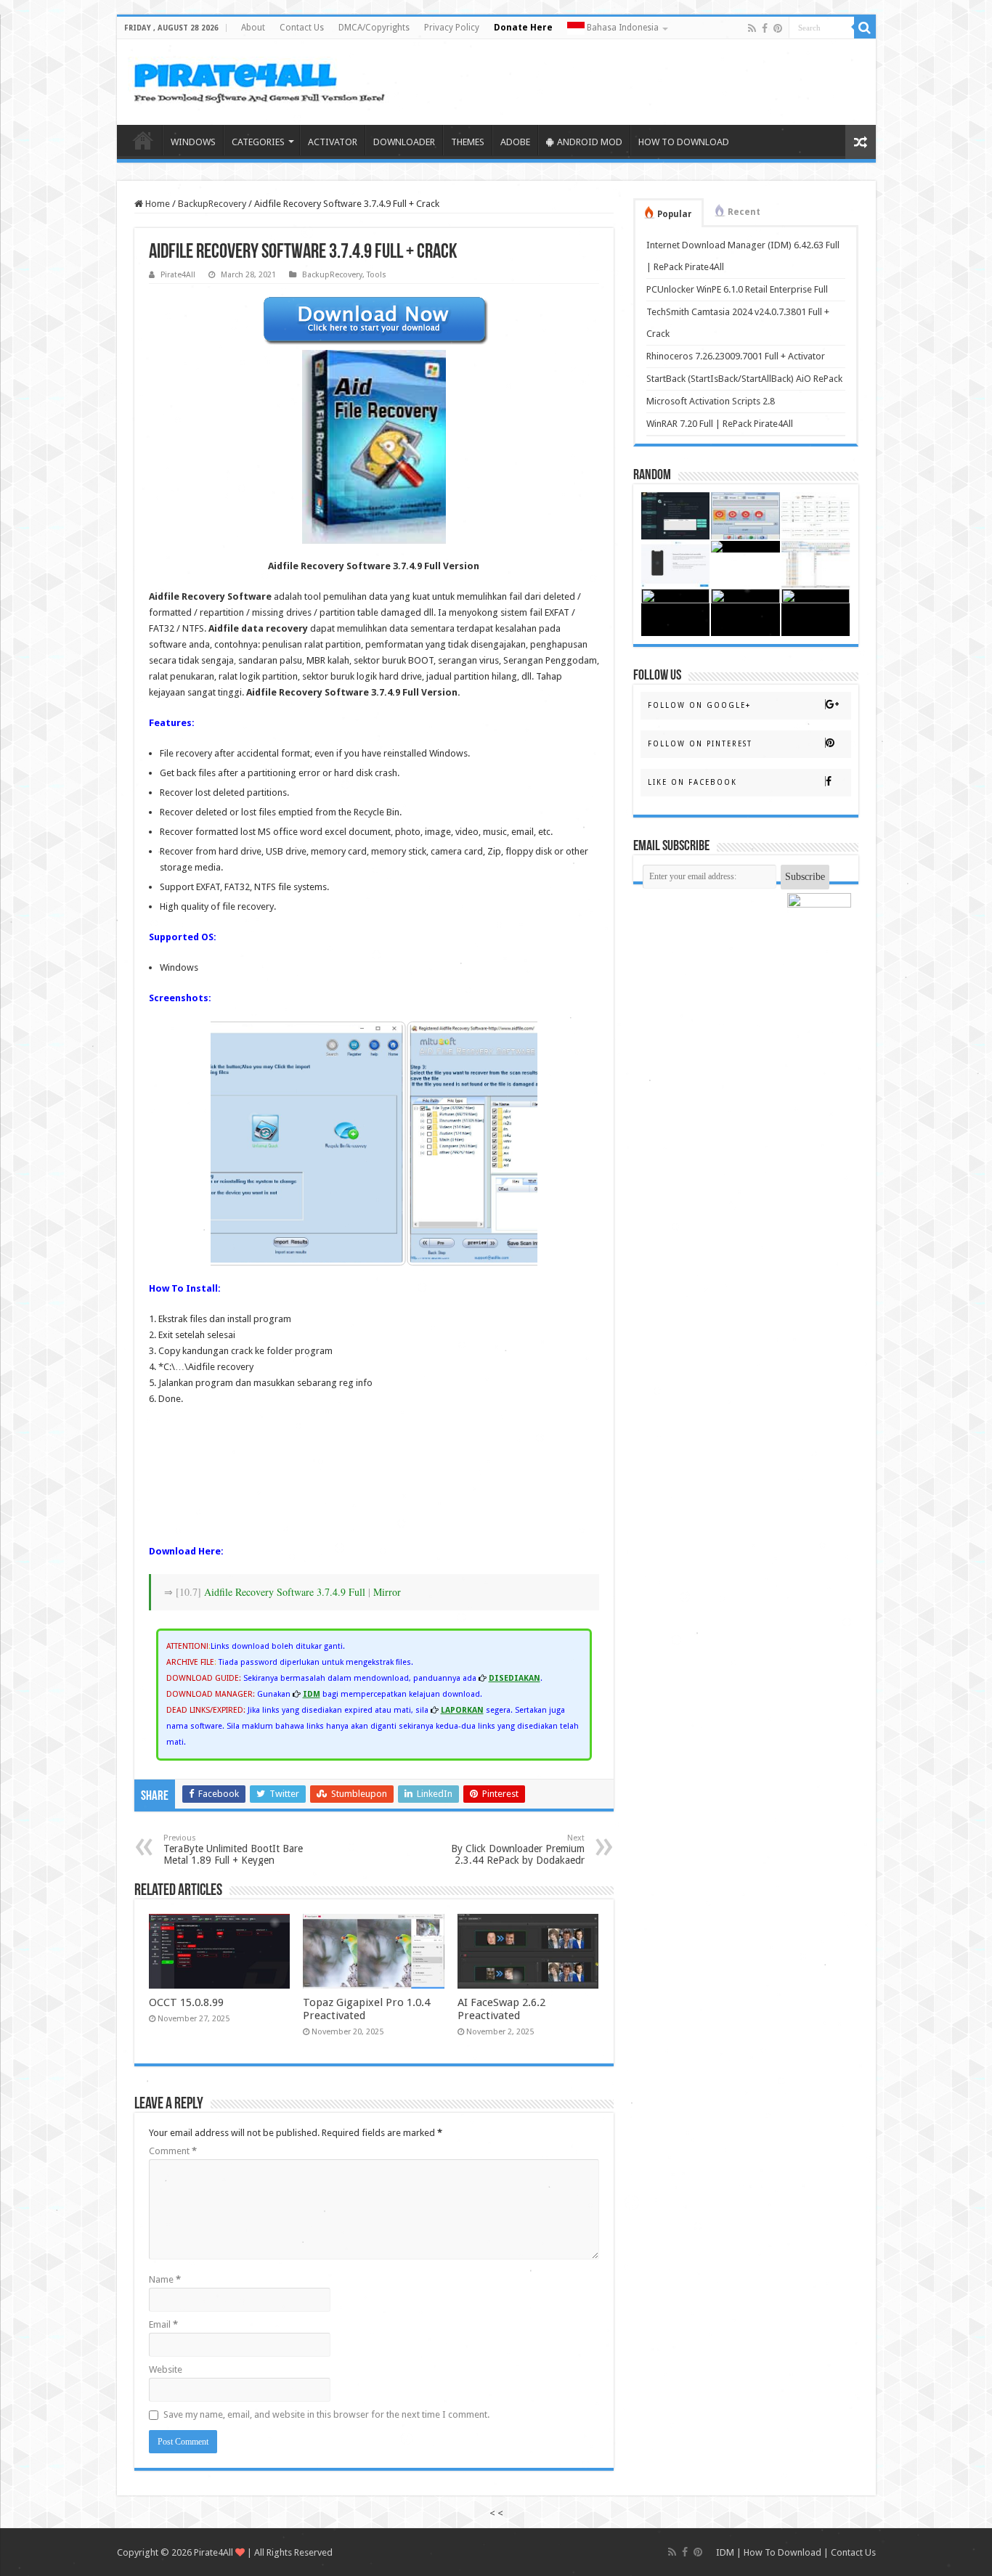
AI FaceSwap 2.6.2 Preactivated (501, 2009)
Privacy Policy (452, 28)
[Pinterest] (778, 28)
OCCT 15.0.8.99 (186, 2002)
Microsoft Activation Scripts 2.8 (711, 401)
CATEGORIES (258, 142)
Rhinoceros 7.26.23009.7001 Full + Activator (736, 356)
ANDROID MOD (590, 142)
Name (165, 2279)
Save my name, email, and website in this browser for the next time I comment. (326, 2414)
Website (166, 2369)
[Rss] (752, 28)
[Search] (865, 28)
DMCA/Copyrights (374, 28)
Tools (377, 275)
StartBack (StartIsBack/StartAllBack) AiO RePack (744, 379)
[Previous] (241, 1144)
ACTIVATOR (333, 142)
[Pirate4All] (263, 79)
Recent (744, 212)
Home (143, 140)
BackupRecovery (212, 204)
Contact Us (302, 28)
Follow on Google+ (699, 705)
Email (163, 2324)
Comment (173, 2151)
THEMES (468, 142)
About (253, 28)
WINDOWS (193, 142)
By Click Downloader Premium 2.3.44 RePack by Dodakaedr (518, 1850)
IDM (725, 2552)
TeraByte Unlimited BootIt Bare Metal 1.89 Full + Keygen (233, 1850)
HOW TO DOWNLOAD (684, 142)
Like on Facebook (692, 782)
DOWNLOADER (404, 142)
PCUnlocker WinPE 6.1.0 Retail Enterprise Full (737, 289)
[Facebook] (765, 28)
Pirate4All (178, 275)
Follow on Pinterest (700, 744)
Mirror (387, 1592)
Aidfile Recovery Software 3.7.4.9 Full (285, 1592)
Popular (675, 214)
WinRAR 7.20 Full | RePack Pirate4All (720, 424)
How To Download (782, 2552)
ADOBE (515, 142)
